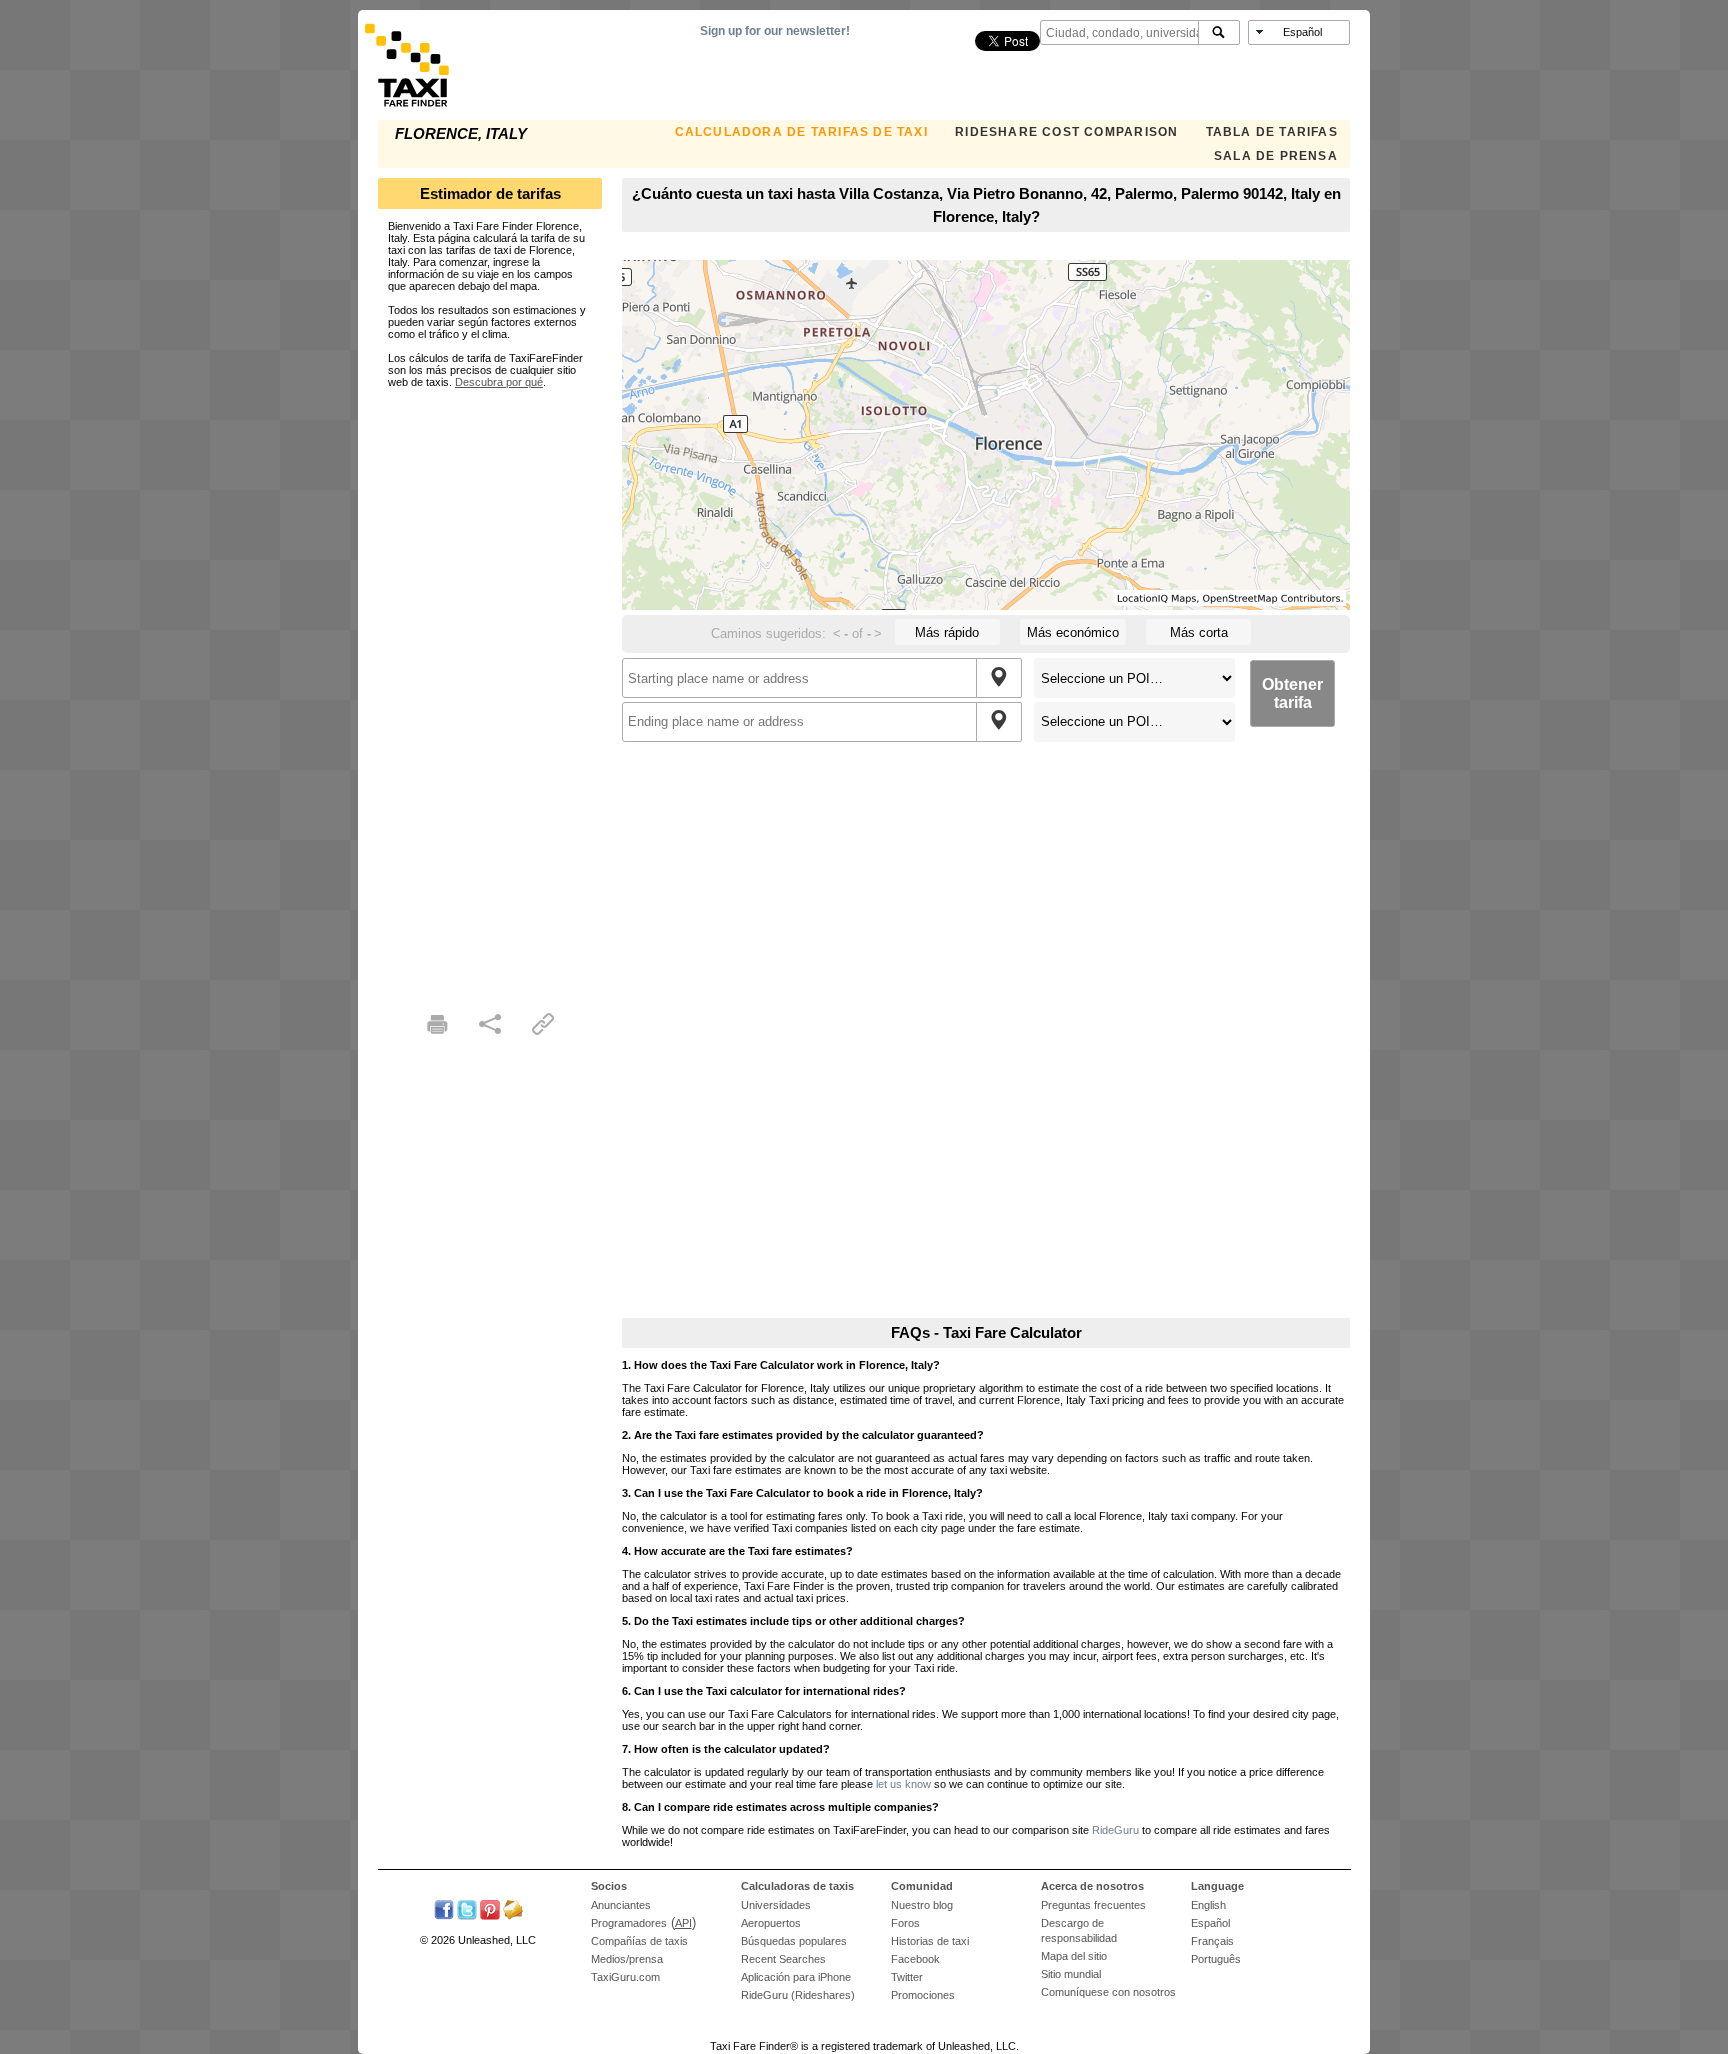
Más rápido (947, 632)
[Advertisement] (490, 688)
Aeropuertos (771, 1923)
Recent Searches (783, 1959)
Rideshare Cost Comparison (1066, 132)
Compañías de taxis (639, 1941)
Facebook (915, 1959)
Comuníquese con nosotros (1108, 1992)
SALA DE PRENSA (1276, 156)
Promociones (923, 1995)
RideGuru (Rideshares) (798, 1995)
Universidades (776, 1905)
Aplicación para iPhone (796, 1977)
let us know (903, 1784)
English (1208, 1905)
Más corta (1199, 632)
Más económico (1073, 632)
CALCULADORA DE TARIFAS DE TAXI (801, 132)
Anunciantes (621, 1905)
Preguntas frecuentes (1093, 1905)
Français (1212, 1941)
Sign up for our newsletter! (775, 31)
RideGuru (1115, 1830)
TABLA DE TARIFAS (1272, 132)
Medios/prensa (627, 1959)
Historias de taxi (930, 1941)
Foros (905, 1923)
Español (1210, 1923)
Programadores (629, 1923)
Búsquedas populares (794, 1941)
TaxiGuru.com (625, 1977)
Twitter (907, 1977)
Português (1216, 1959)
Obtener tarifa (1292, 693)
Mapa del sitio (1074, 1956)
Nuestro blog (922, 1905)
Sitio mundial (1071, 1974)
